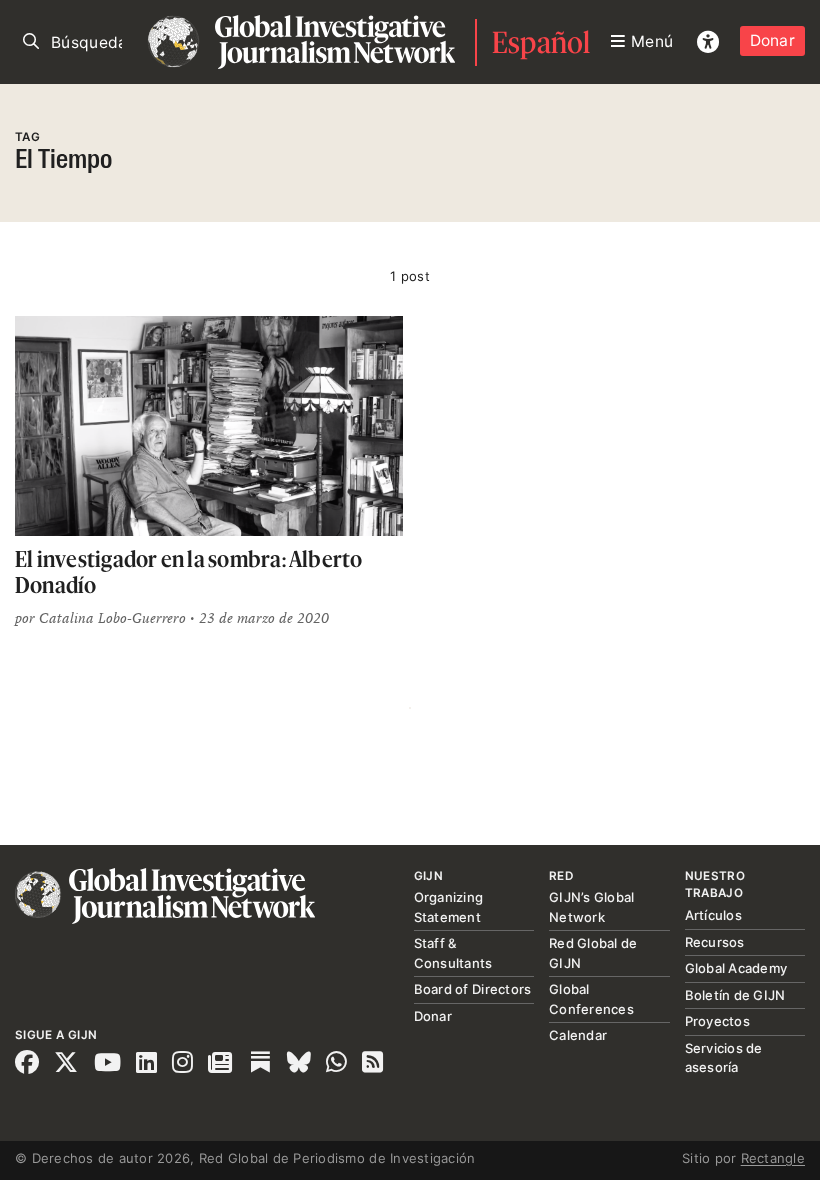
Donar (772, 40)
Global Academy (736, 968)
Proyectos (717, 1021)
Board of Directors (473, 989)
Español (541, 42)
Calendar (578, 1035)
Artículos (713, 915)
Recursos (715, 942)
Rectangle (773, 1158)
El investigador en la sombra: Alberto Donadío (189, 571)
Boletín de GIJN (735, 995)
